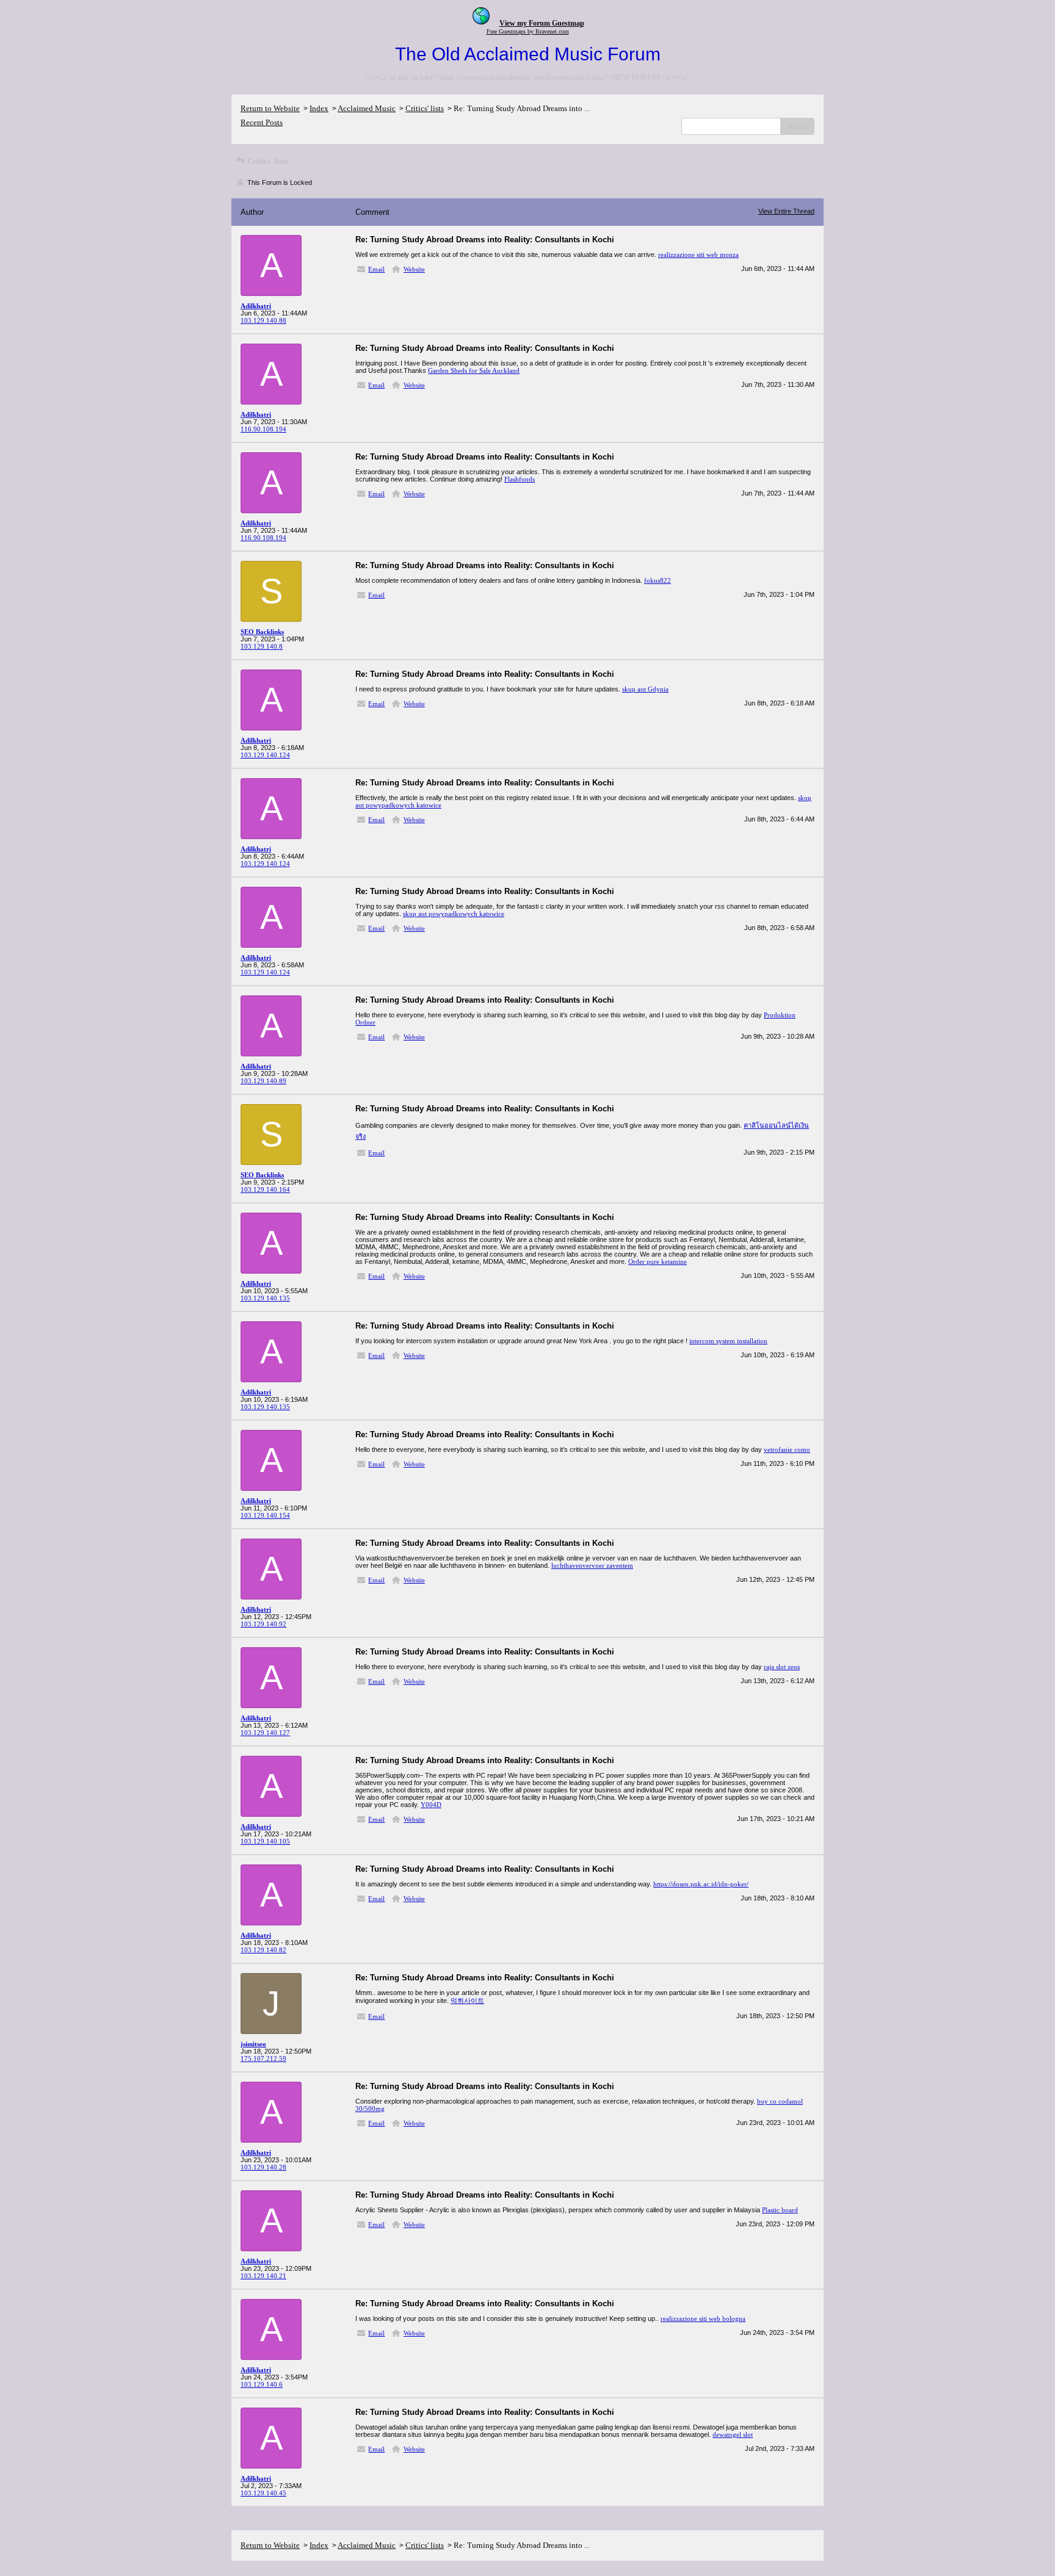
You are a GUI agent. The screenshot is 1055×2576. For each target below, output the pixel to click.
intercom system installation (728, 1341)
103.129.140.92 (263, 1624)
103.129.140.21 (263, 2276)
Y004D (431, 1805)
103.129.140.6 (262, 2384)
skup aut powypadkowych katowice (454, 914)
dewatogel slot (733, 2434)
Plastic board (780, 2210)
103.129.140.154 (265, 1515)
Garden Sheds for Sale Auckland (474, 370)
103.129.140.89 (263, 1081)
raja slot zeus (782, 1667)
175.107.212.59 (263, 2058)
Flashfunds (520, 479)
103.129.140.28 (263, 2167)
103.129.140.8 (262, 646)
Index (319, 108)
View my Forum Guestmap (542, 23)
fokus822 (658, 580)
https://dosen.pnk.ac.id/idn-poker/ (701, 1884)
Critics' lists (425, 108)
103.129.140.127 (265, 1733)
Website (414, 269)
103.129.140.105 (265, 1841)
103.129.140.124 (265, 755)
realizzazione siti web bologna (703, 2318)
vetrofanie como (787, 1449)
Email (376, 269)
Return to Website (270, 108)
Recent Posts (262, 122)
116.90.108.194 (263, 429)
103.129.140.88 (263, 320)
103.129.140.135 (265, 1298)
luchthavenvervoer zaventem (592, 1565)
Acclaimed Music (367, 108)
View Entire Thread (786, 211)
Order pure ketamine (658, 1261)
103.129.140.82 (263, 1950)
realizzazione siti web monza (698, 254)
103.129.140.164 (265, 1189)
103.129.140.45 (263, 2493)
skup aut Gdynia (645, 689)
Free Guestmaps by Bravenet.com (528, 31)
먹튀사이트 (467, 2001)
